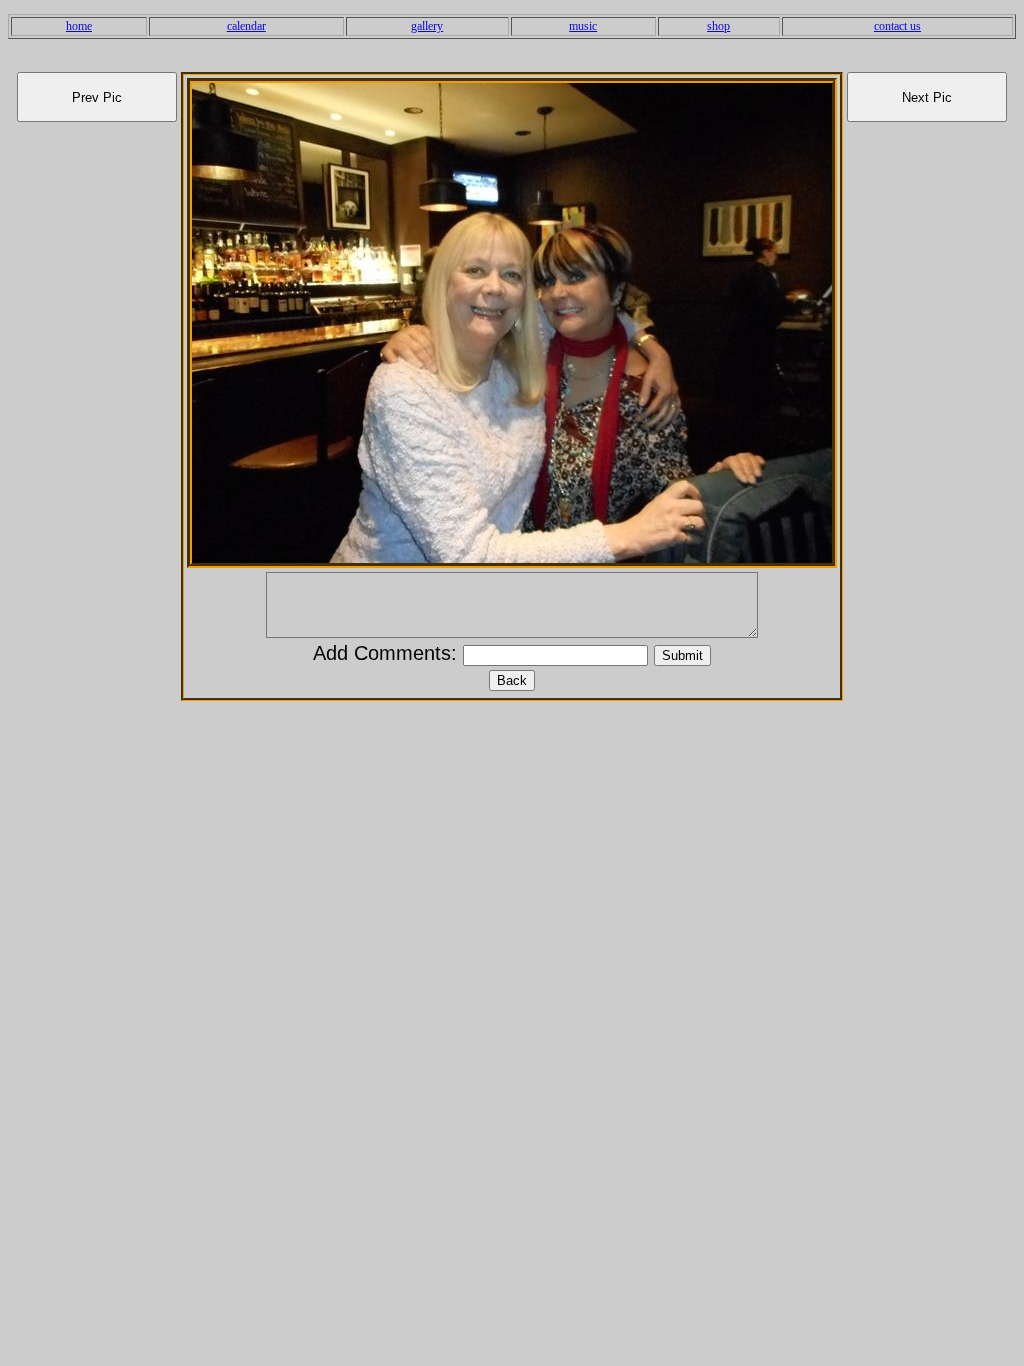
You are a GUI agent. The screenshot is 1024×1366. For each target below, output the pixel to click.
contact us (897, 26)
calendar (246, 26)
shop (718, 26)
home (79, 26)
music (583, 26)
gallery (427, 26)
